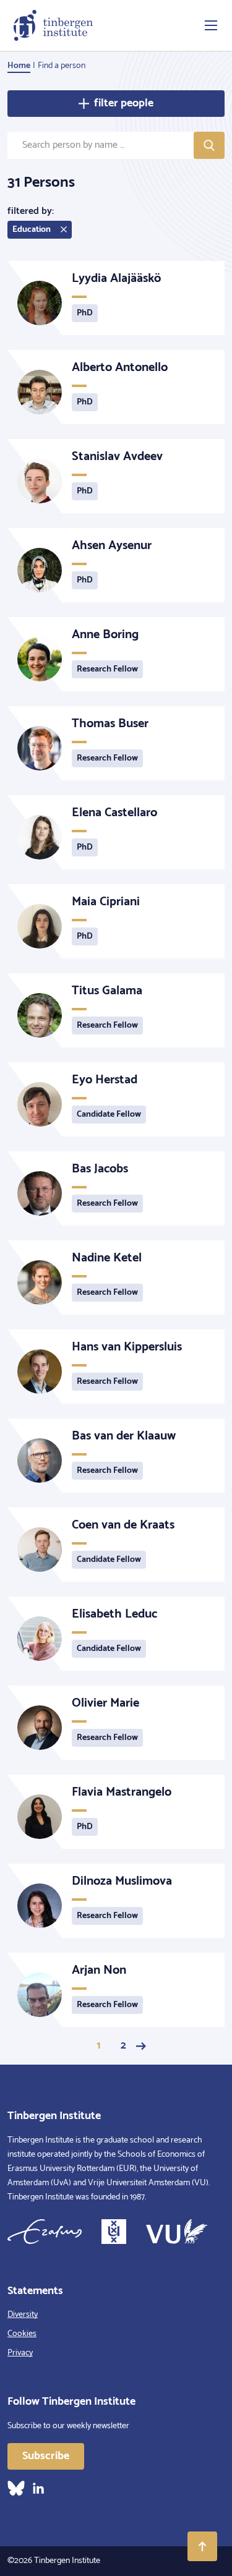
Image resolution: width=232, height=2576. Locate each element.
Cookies (22, 2334)
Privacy (20, 2353)
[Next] (141, 2046)
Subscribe (46, 2456)
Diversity (23, 2315)
